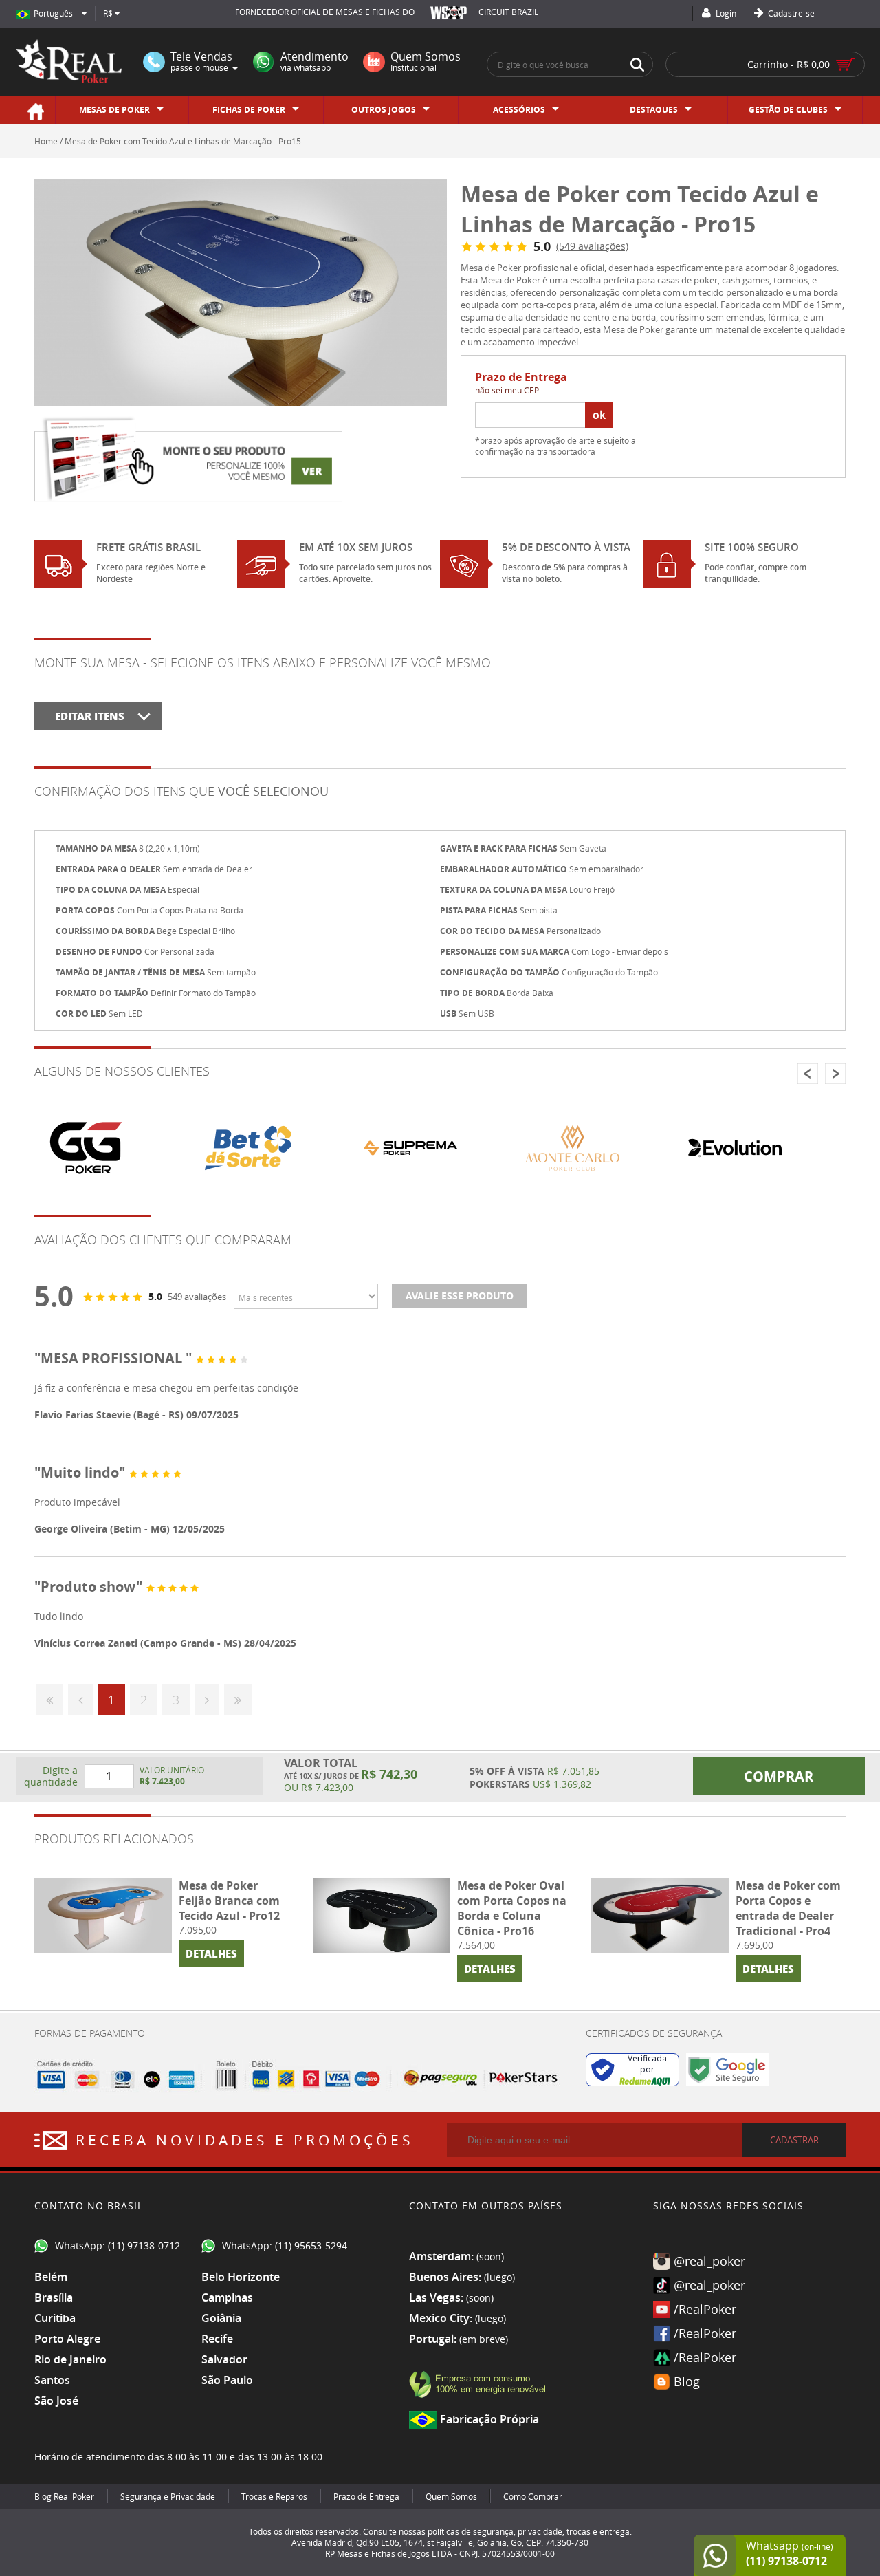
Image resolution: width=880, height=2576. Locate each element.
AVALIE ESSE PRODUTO (460, 1296)
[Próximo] (207, 1700)
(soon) (490, 2256)
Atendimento (315, 62)
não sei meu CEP (507, 390)
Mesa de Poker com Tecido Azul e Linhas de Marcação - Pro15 (183, 141)
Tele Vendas (201, 62)
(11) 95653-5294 (311, 2245)
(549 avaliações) (592, 246)
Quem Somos (426, 62)
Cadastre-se (790, 13)
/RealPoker (705, 2309)
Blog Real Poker (64, 2496)
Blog (687, 2381)
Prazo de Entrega (366, 2496)
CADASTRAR (794, 2140)
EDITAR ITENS (90, 716)
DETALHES (211, 1953)
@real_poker (709, 2261)
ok (599, 415)
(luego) (499, 2277)
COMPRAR (779, 1776)
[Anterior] (80, 1700)
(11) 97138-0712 (144, 2245)
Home (46, 141)
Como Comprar (533, 2496)
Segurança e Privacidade (168, 2496)
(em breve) (484, 2339)
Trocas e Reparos (274, 2496)
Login (725, 13)
